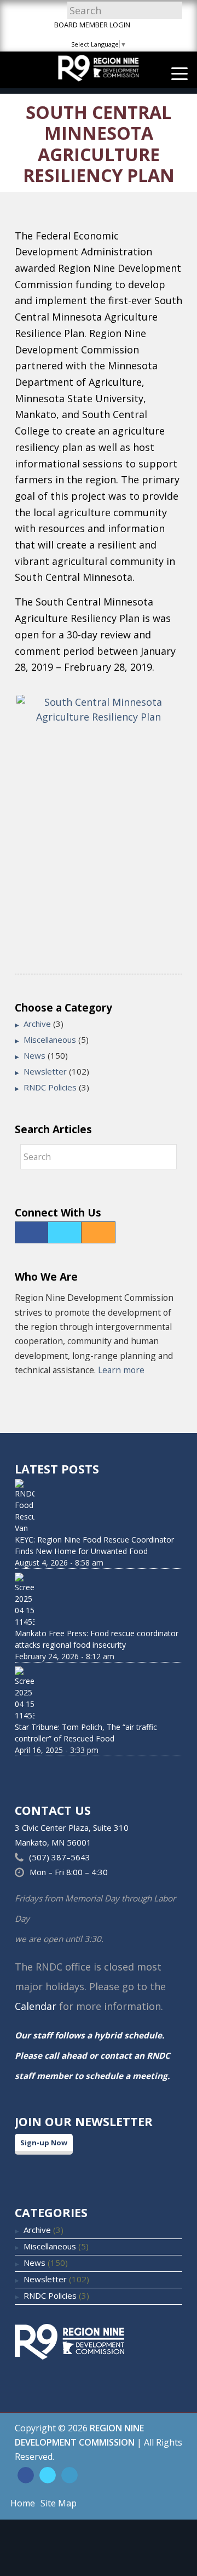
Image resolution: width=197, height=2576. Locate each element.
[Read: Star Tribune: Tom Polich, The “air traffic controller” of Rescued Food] (99, 1694)
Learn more (121, 1370)
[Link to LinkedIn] (69, 2475)
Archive (37, 1024)
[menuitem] (174, 73)
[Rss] (98, 1232)
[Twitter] (65, 1232)
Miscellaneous (50, 1039)
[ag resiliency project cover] (99, 801)
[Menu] (174, 73)
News (34, 1055)
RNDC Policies (50, 1087)
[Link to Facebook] (26, 2475)
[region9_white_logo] (99, 70)
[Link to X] (48, 2475)
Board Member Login (92, 25)
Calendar (36, 2006)
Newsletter (45, 1071)
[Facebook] (31, 1232)
